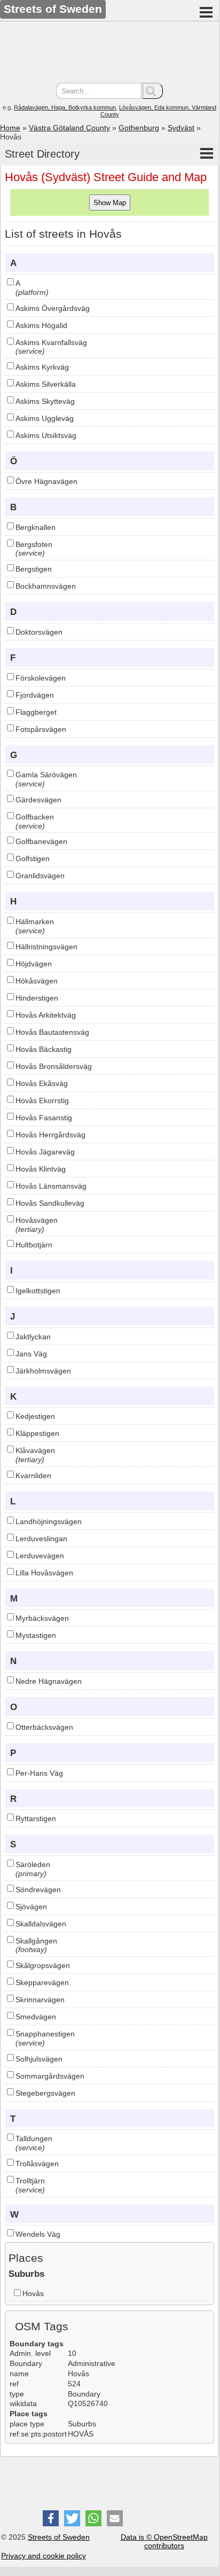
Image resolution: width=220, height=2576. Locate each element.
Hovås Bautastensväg (52, 1032)
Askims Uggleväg (45, 418)
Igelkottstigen (38, 1291)
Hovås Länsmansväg (51, 1186)
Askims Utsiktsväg (46, 435)
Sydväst (181, 128)
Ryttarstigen (36, 1818)
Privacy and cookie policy (44, 2556)
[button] (51, 2518)
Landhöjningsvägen (49, 1521)
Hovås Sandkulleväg (50, 1203)
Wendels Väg (38, 2234)
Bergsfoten (34, 544)
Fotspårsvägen (41, 729)
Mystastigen (36, 1635)
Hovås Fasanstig (44, 1118)
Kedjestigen (35, 1416)
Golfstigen (33, 858)
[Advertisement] (109, 53)
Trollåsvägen (37, 2164)
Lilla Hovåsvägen (44, 1573)
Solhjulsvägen (39, 2059)
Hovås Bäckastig (44, 1049)
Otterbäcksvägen (44, 1727)
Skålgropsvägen (43, 1965)
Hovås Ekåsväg (42, 1083)
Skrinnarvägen (40, 2000)
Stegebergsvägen (45, 2093)
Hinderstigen (37, 998)
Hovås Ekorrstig (42, 1100)
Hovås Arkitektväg (46, 1015)
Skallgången (36, 1941)
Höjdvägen (34, 964)
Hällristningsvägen (46, 947)
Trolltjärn (30, 2181)
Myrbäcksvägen (42, 1618)
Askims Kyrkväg (42, 367)
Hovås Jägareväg (45, 1152)
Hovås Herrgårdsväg (50, 1135)
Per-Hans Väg (39, 1773)
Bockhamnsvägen (46, 586)
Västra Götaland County (69, 128)
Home (10, 128)
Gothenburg (139, 128)
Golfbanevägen (41, 841)
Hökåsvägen (37, 981)
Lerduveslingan (41, 1539)
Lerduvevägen (40, 1556)
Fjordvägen (35, 695)
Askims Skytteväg (45, 401)
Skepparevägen (42, 1982)
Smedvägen (36, 2017)
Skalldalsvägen (41, 1924)
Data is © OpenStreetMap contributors (164, 2542)
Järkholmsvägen (43, 1371)
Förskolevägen (41, 678)
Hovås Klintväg (41, 1169)
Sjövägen (31, 1907)
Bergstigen (34, 569)
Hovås (33, 2293)
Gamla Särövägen (46, 775)
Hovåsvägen (37, 1220)
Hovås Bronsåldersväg (54, 1066)
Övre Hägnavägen (46, 481)
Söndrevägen (38, 1890)
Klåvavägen (35, 1450)
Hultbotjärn (34, 1245)
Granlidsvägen (40, 876)
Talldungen (34, 2138)
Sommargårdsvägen (50, 2076)
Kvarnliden (33, 1476)
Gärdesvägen (38, 800)
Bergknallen (36, 527)
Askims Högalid (41, 325)
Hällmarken (35, 922)
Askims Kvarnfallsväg (51, 342)
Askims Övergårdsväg (53, 308)
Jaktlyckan (33, 1337)
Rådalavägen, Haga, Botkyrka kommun (65, 107)
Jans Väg (31, 1354)
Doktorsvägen (39, 632)
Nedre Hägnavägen (49, 1681)
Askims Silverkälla (46, 384)
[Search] (153, 91)
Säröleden (33, 1864)
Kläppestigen (37, 1433)
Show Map (110, 203)
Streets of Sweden (59, 2537)
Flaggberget (36, 712)
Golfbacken (35, 817)
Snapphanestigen (45, 2034)
